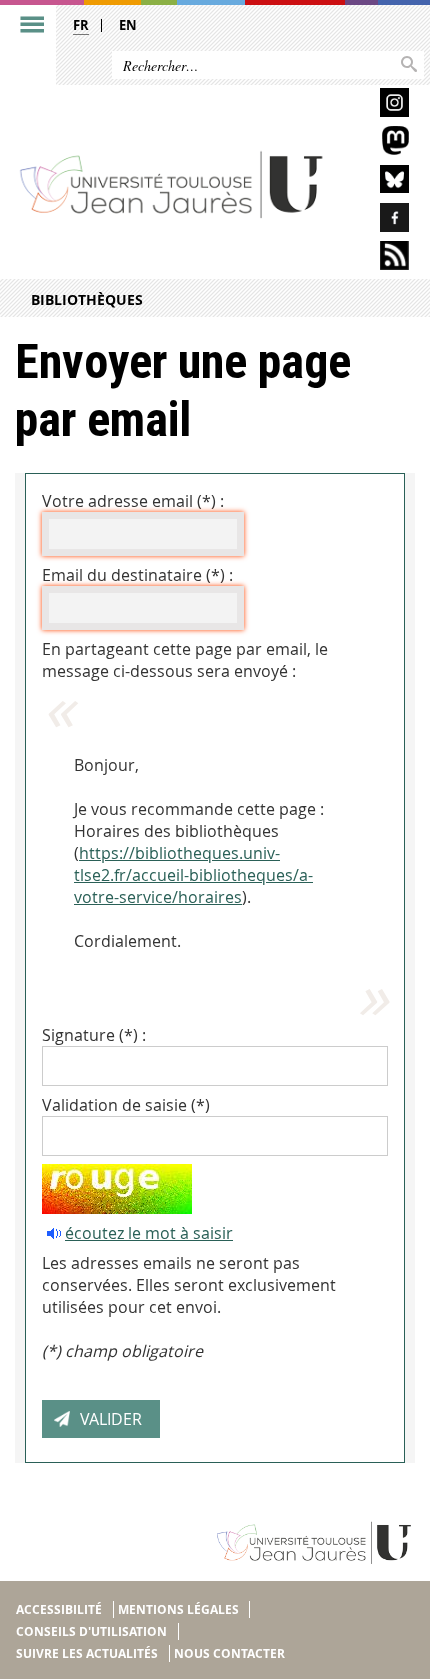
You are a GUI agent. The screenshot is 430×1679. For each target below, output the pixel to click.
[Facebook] (376, 220)
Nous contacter (229, 1653)
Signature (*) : (94, 1035)
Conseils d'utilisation (91, 1631)
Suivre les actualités (87, 1653)
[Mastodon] (376, 143)
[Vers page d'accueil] (172, 183)
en (128, 25)
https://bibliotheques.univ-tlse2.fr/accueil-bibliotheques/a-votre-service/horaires (193, 875)
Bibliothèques (87, 299)
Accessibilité (59, 1609)
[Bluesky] (376, 182)
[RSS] (376, 258)
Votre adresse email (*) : (133, 501)
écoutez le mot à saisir (149, 1233)
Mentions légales (178, 1609)
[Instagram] (376, 105)
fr (81, 25)
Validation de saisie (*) (126, 1105)
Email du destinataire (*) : (137, 575)
